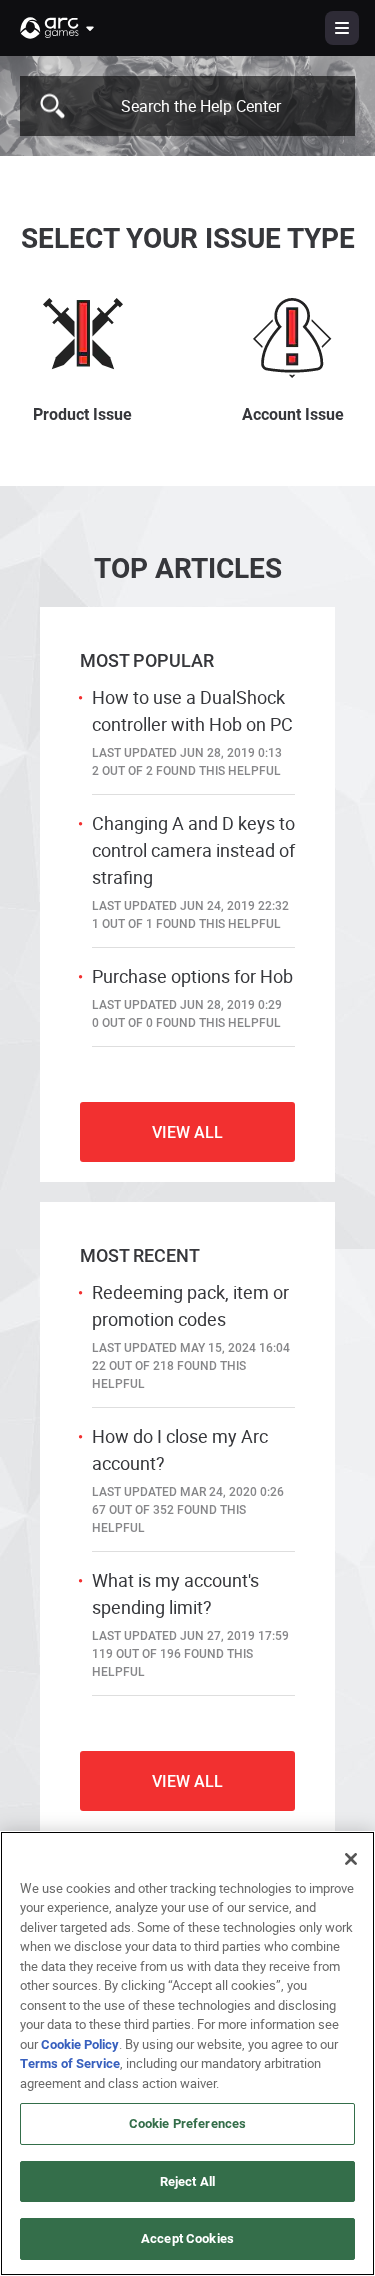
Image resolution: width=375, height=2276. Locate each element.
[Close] (351, 1859)
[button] (58, 28)
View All (187, 1131)
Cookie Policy (80, 2044)
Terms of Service (70, 2063)
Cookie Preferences (187, 2123)
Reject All (187, 2181)
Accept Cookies (187, 2238)
